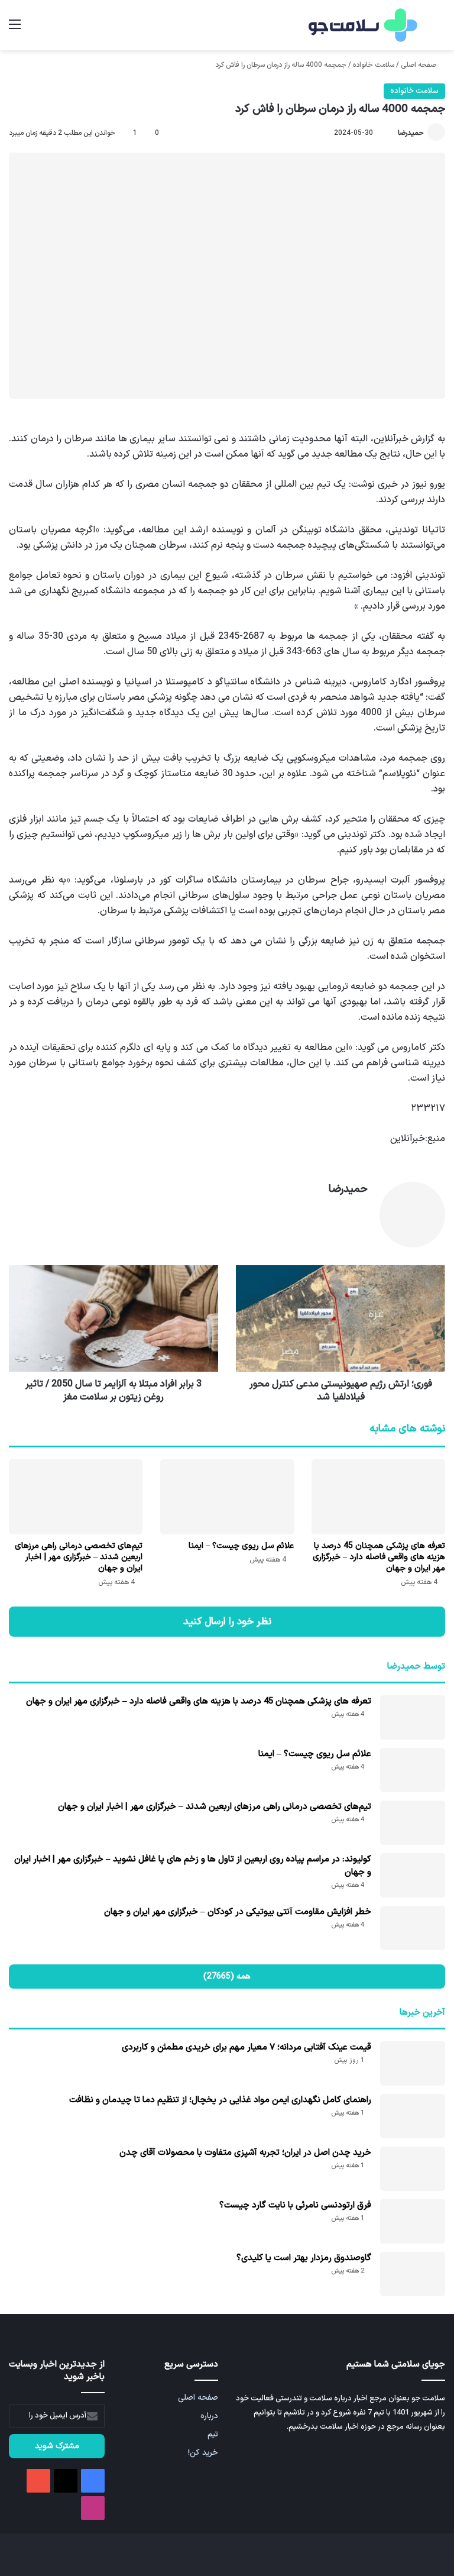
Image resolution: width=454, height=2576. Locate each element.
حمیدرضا (411, 133)
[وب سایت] (361, 1210)
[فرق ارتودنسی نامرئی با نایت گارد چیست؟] (413, 2221)
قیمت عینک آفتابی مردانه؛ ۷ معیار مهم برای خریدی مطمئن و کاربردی (247, 2047)
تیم (213, 2434)
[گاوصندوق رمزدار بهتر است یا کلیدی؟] (413, 2274)
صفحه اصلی (419, 65)
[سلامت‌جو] (361, 25)
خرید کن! (203, 2453)
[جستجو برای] (439, 29)
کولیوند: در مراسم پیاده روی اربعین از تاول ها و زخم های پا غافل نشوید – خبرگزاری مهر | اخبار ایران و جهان (193, 1866)
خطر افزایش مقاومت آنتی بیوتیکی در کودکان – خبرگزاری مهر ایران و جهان (238, 1912)
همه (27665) (227, 1977)
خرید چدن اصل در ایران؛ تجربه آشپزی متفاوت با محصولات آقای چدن (245, 2153)
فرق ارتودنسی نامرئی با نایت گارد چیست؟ (295, 2205)
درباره (209, 2416)
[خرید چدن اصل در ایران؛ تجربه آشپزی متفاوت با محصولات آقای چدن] (413, 2169)
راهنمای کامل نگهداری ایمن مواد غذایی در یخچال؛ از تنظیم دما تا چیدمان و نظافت (220, 2100)
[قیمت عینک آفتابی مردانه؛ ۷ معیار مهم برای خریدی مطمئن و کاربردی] (413, 2063)
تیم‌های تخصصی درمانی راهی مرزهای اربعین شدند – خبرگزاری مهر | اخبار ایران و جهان (79, 1557)
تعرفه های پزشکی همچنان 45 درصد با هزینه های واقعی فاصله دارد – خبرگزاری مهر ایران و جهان (379, 1557)
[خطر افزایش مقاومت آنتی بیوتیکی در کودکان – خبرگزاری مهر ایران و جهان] (413, 1928)
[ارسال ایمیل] (393, 133)
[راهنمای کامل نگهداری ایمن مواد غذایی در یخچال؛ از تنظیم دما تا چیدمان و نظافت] (413, 2116)
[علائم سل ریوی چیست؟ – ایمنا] (227, 1497)
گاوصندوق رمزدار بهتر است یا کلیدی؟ (304, 2258)
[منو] (15, 29)
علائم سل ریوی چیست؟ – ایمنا (241, 1546)
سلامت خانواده (374, 65)
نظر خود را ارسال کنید (227, 1622)
